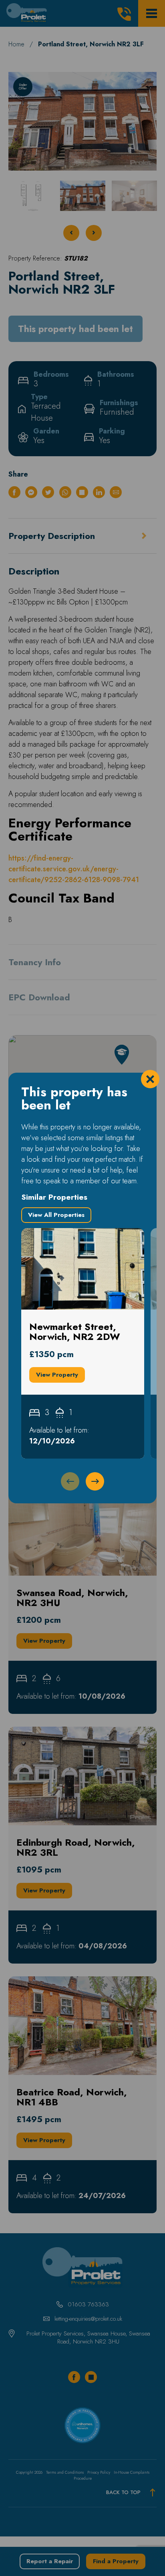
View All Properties (56, 1215)
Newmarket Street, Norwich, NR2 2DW (75, 1239)
